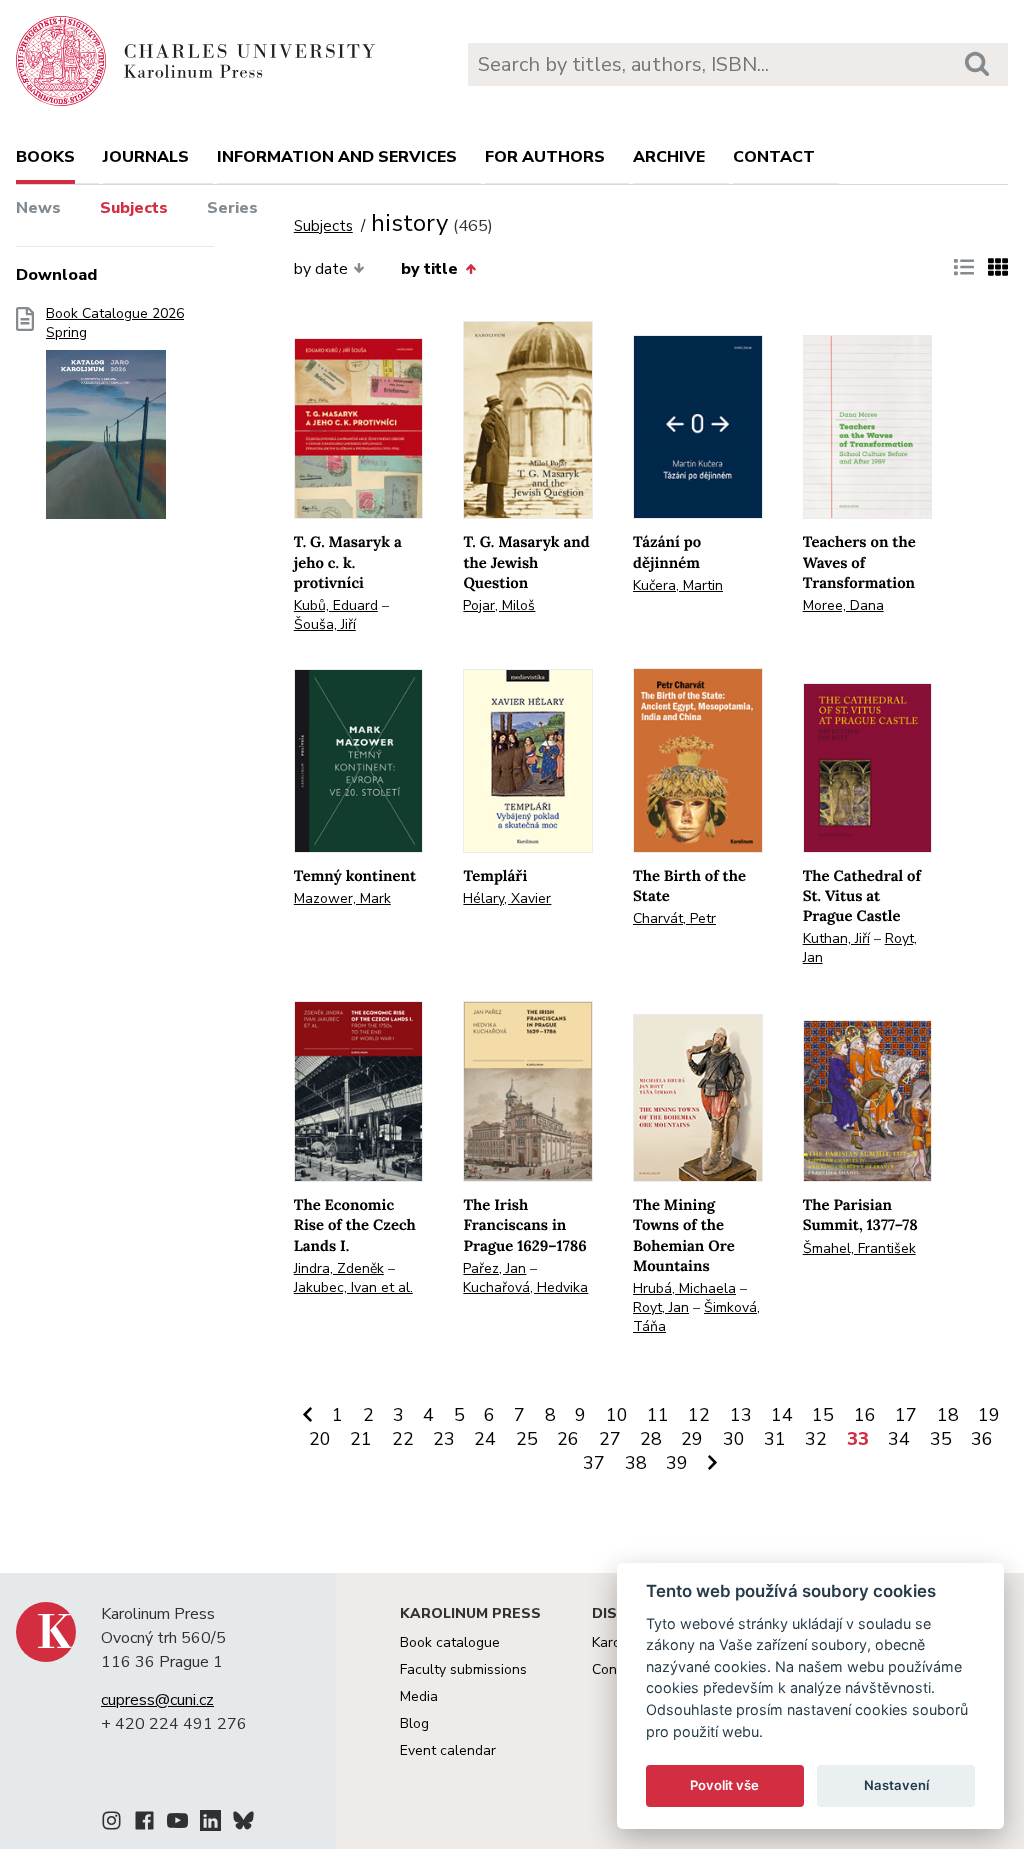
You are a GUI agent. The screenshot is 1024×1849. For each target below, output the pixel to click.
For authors (545, 157)
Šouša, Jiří (325, 624)
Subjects (134, 208)
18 (948, 1415)
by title (429, 269)
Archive (669, 157)
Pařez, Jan (494, 1268)
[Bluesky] (243, 1824)
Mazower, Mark (342, 898)
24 (485, 1439)
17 (906, 1415)
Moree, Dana (843, 605)
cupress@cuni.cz (157, 1700)
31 (775, 1439)
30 (734, 1439)
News (38, 208)
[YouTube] (177, 1824)
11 (658, 1415)
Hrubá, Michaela (684, 1288)
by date (321, 269)
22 (403, 1439)
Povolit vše (724, 1785)
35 (941, 1439)
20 (320, 1439)
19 (989, 1415)
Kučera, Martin (678, 585)
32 (816, 1439)
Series (232, 208)
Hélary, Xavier (507, 898)
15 (823, 1415)
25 (527, 1439)
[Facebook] (144, 1824)
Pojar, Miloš (499, 605)
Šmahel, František (859, 1248)
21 (361, 1439)
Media (419, 1696)
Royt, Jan (661, 1307)
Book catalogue (450, 1642)
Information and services (337, 157)
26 (568, 1439)
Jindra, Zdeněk (339, 1268)
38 (636, 1463)
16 (865, 1415)
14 (782, 1415)
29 (692, 1439)
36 (982, 1439)
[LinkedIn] (210, 1824)
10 (617, 1415)
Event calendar (448, 1750)
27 (610, 1439)
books (45, 157)
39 (677, 1463)
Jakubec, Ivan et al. (353, 1287)
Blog (414, 1723)
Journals (146, 157)
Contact (774, 157)
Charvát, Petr (674, 918)
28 (651, 1439)
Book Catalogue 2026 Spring (115, 323)
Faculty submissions (463, 1669)
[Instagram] (111, 1824)
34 (899, 1439)
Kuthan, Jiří (836, 938)
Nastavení (896, 1785)
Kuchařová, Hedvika (525, 1287)
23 (444, 1439)
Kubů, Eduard (336, 605)
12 (699, 1415)
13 (741, 1415)
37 (594, 1463)
